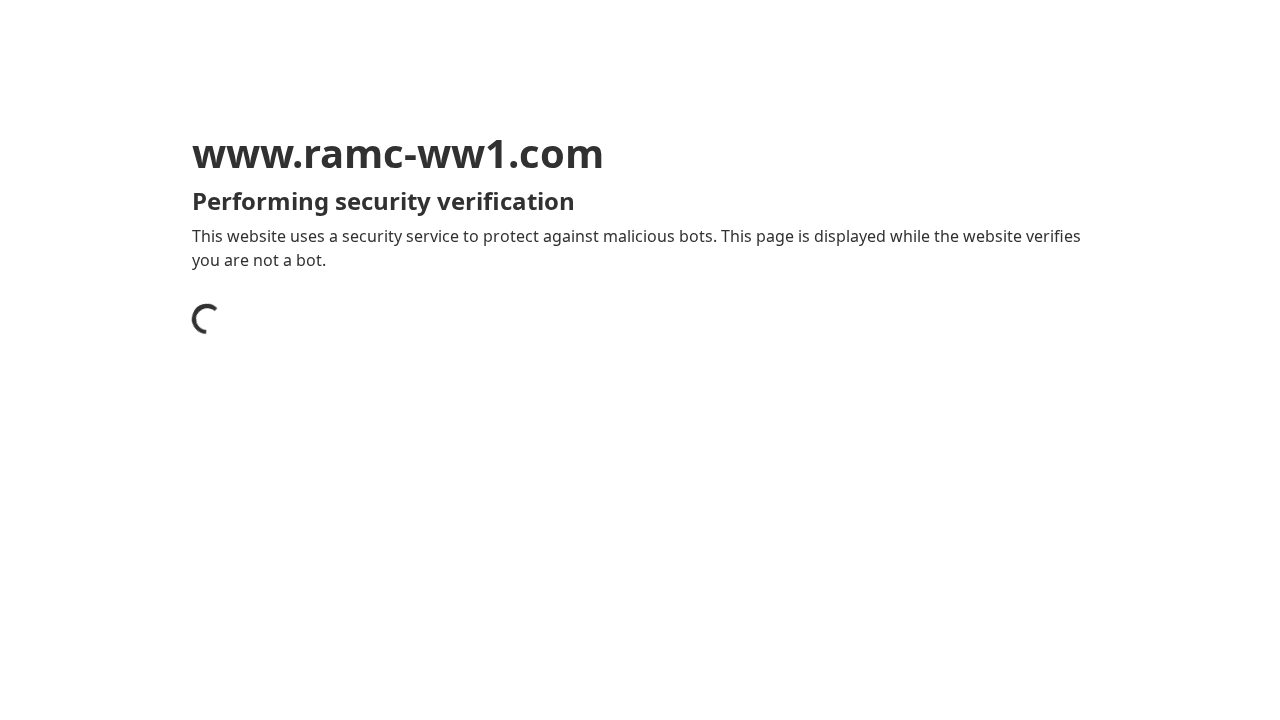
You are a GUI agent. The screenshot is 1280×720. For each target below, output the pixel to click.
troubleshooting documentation (903, 590)
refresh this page (594, 558)
